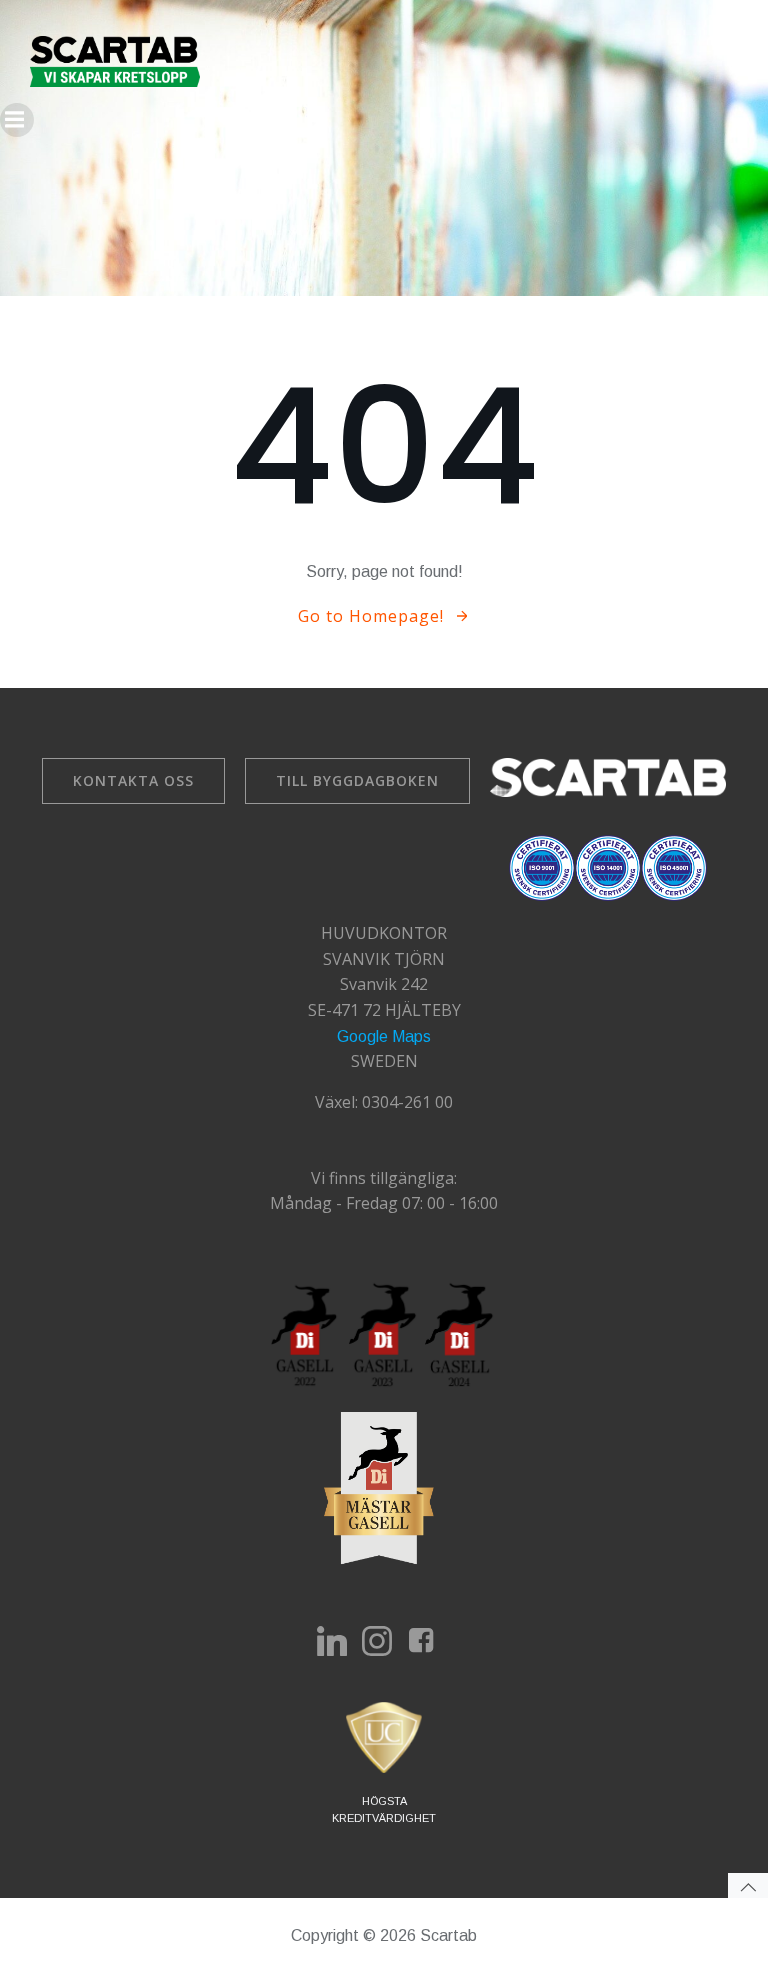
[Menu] (17, 120)
